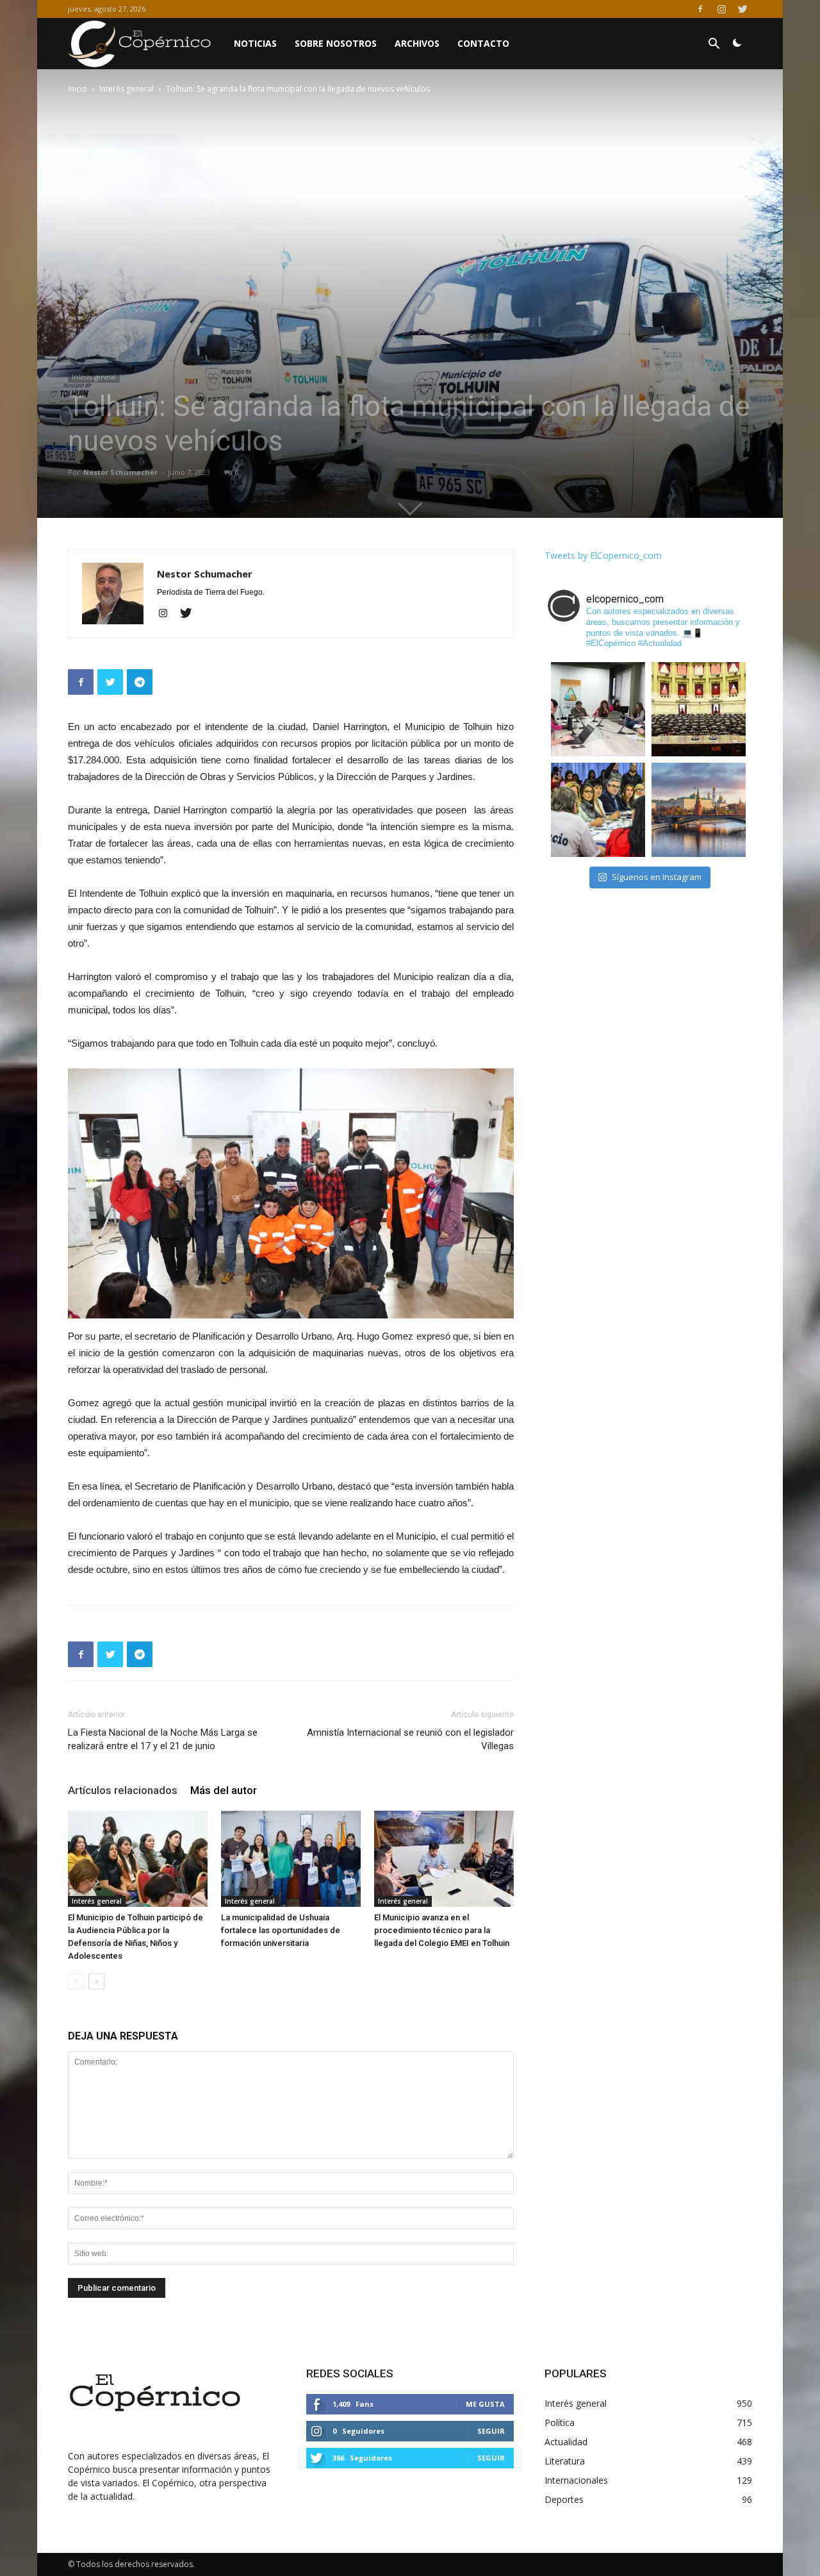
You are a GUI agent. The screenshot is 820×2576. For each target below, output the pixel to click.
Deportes (564, 2499)
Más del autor (224, 1790)
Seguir (491, 2431)
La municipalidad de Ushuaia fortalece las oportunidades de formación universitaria (281, 1930)
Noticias (255, 43)
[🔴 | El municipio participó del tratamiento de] (598, 810)
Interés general (127, 89)
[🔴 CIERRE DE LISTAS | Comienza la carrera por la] (699, 709)
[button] (714, 45)
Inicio (78, 89)
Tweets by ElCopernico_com (603, 555)
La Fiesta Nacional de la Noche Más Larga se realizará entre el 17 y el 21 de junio (163, 1739)
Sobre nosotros (336, 43)
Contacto (483, 43)
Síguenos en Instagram (657, 877)
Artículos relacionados (123, 1790)
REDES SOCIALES (350, 2373)
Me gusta (485, 2404)
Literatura (565, 2461)
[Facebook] (700, 9)
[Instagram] (721, 9)
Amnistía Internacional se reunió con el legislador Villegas (410, 1739)
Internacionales (576, 2480)
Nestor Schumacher (120, 472)
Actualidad (566, 2442)
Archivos (417, 43)
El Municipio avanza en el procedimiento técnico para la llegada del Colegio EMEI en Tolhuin (442, 1930)
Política (560, 2422)
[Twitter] (742, 9)
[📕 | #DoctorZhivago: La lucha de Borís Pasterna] (699, 810)
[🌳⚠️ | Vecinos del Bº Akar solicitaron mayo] (598, 709)
